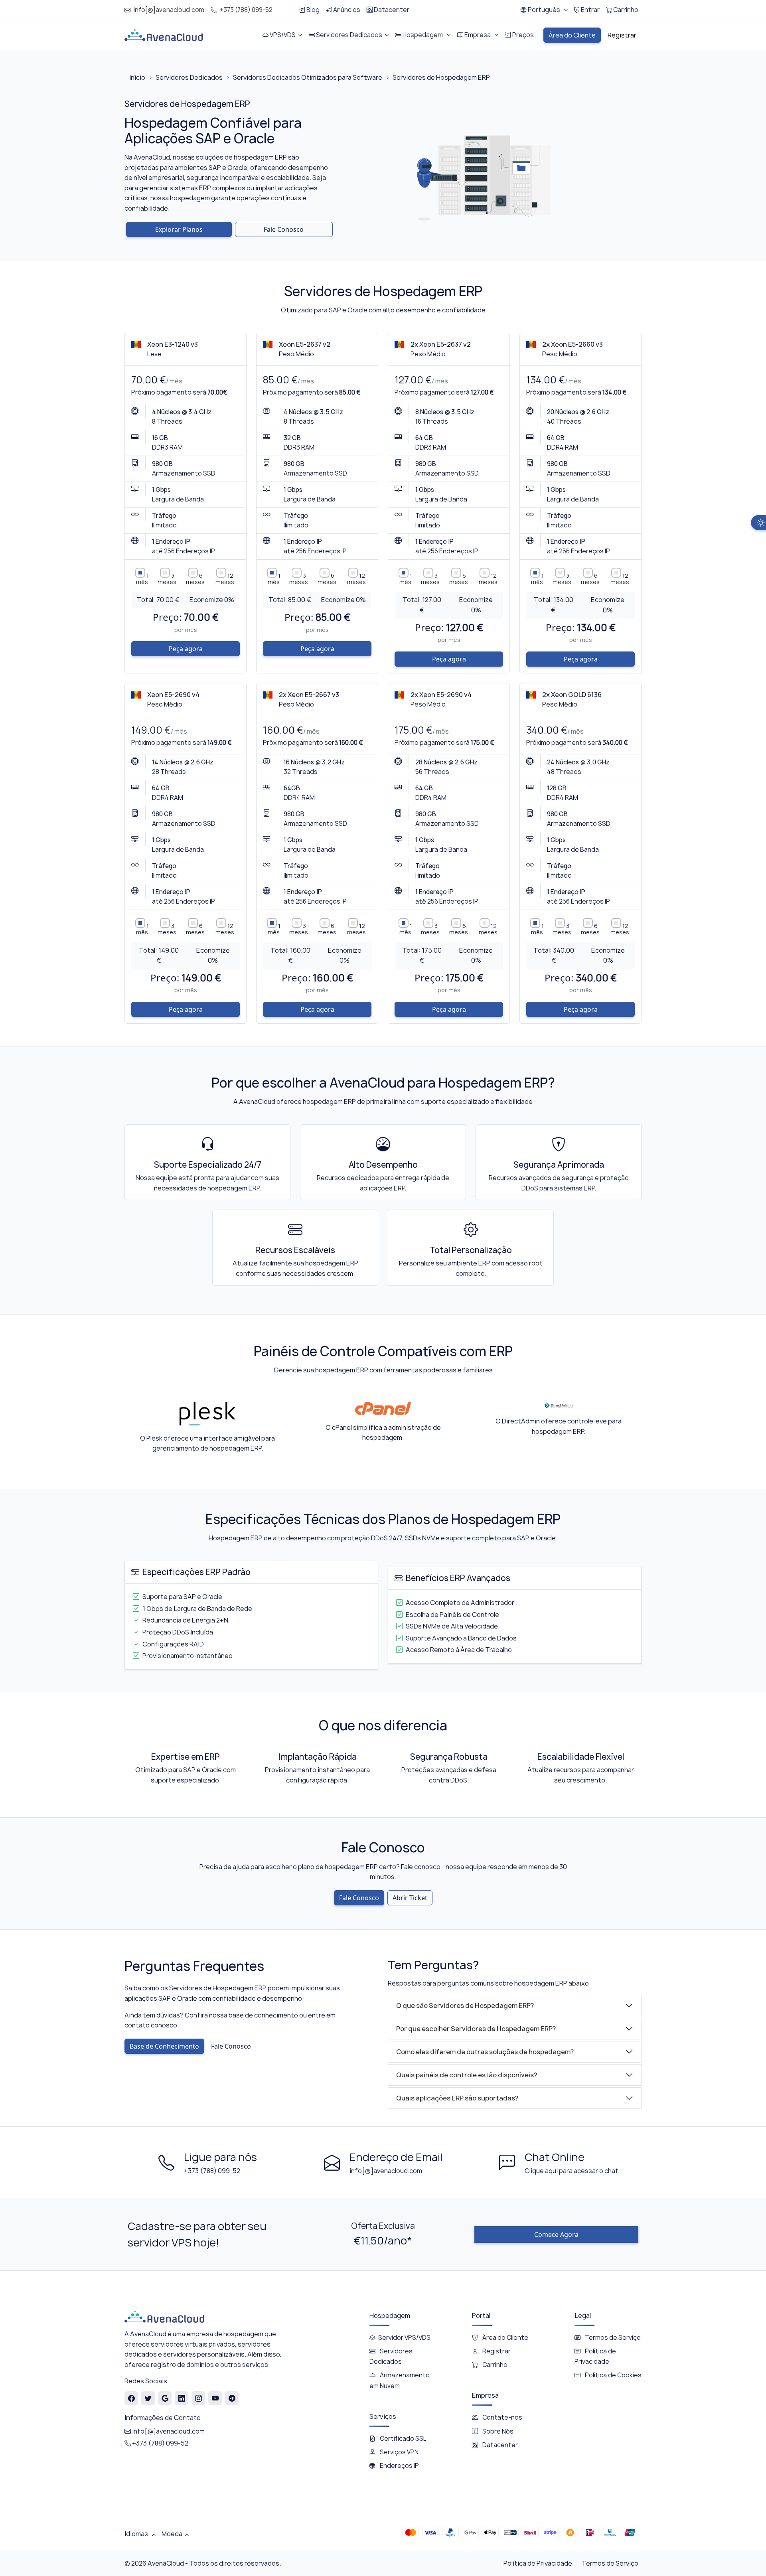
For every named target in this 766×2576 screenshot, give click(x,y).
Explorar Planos (179, 229)
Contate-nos (502, 2417)
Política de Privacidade (538, 2563)
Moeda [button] (172, 2534)
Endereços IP (399, 2466)
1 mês (142, 579)
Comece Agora (556, 2235)
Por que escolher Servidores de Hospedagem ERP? (476, 2029)
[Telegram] (232, 2398)
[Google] (165, 2398)
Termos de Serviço (612, 2338)
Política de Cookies (613, 2375)
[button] (544, 10)
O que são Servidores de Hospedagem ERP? (465, 2006)
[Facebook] (131, 2398)
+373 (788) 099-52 (246, 10)
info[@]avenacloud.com (169, 10)
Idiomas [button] (137, 2534)
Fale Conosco (284, 229)
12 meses (225, 579)
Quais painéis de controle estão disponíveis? (467, 2075)
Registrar (496, 2351)
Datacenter (499, 2445)
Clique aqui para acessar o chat (572, 2171)
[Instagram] (198, 2398)
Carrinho (494, 2365)
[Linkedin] (182, 2398)
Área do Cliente (505, 2338)
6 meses (195, 579)
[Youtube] (215, 2398)
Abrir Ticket (410, 1898)
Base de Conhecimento (164, 2046)
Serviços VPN (399, 2452)
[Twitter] (148, 2398)
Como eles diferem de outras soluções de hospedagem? (485, 2052)
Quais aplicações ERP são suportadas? (457, 2098)
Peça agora (186, 649)
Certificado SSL (403, 2439)
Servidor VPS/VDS (404, 2338)
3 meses (167, 579)
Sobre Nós (497, 2431)
